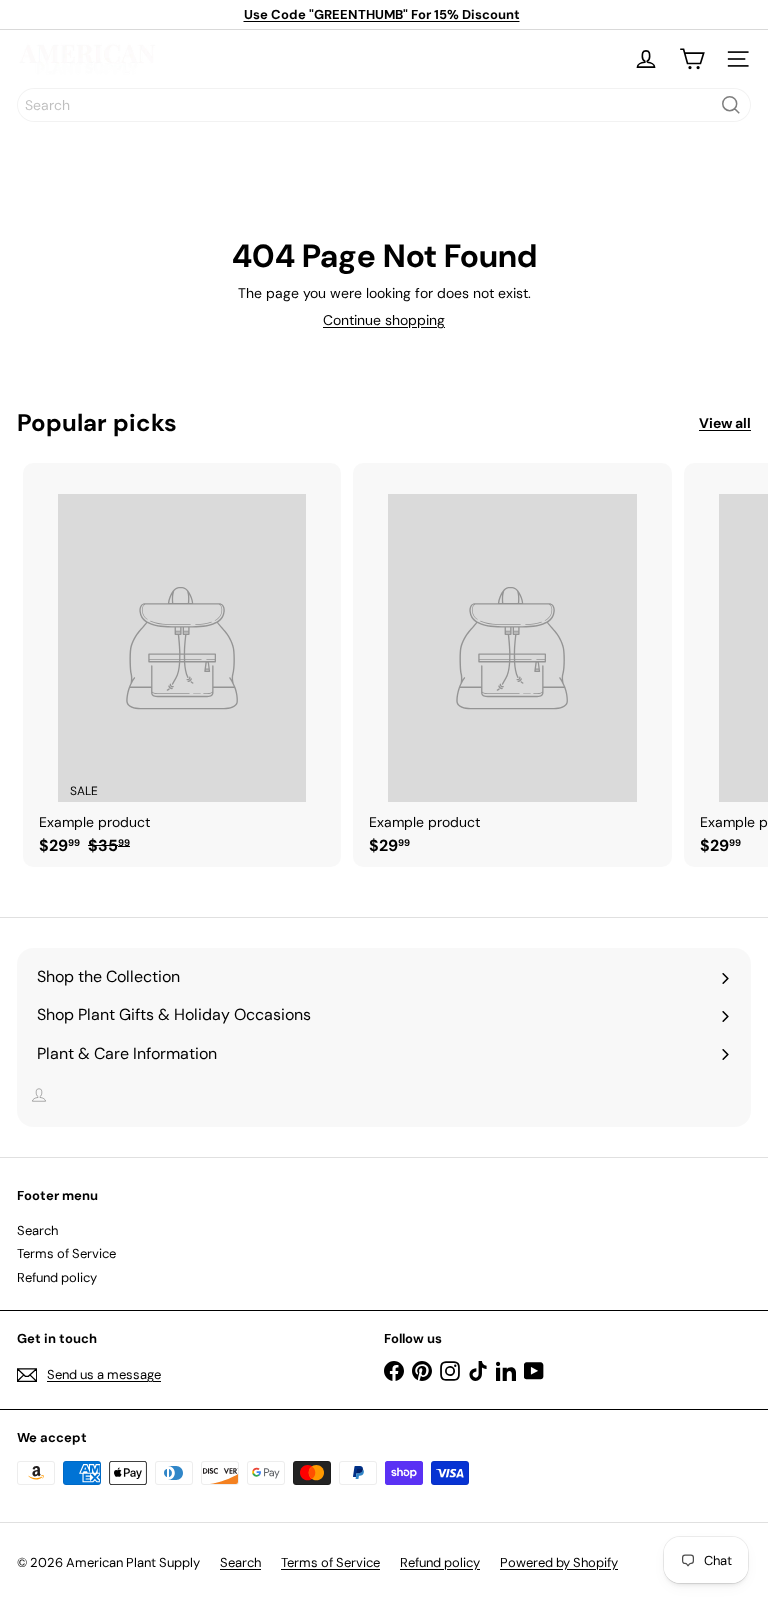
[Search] (731, 105)
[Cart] (692, 59)
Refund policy (57, 1277)
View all (725, 423)
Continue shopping (384, 320)
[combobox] (384, 105)
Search (37, 1230)
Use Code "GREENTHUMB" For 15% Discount (382, 14)
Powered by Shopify (559, 1562)
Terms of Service (66, 1253)
